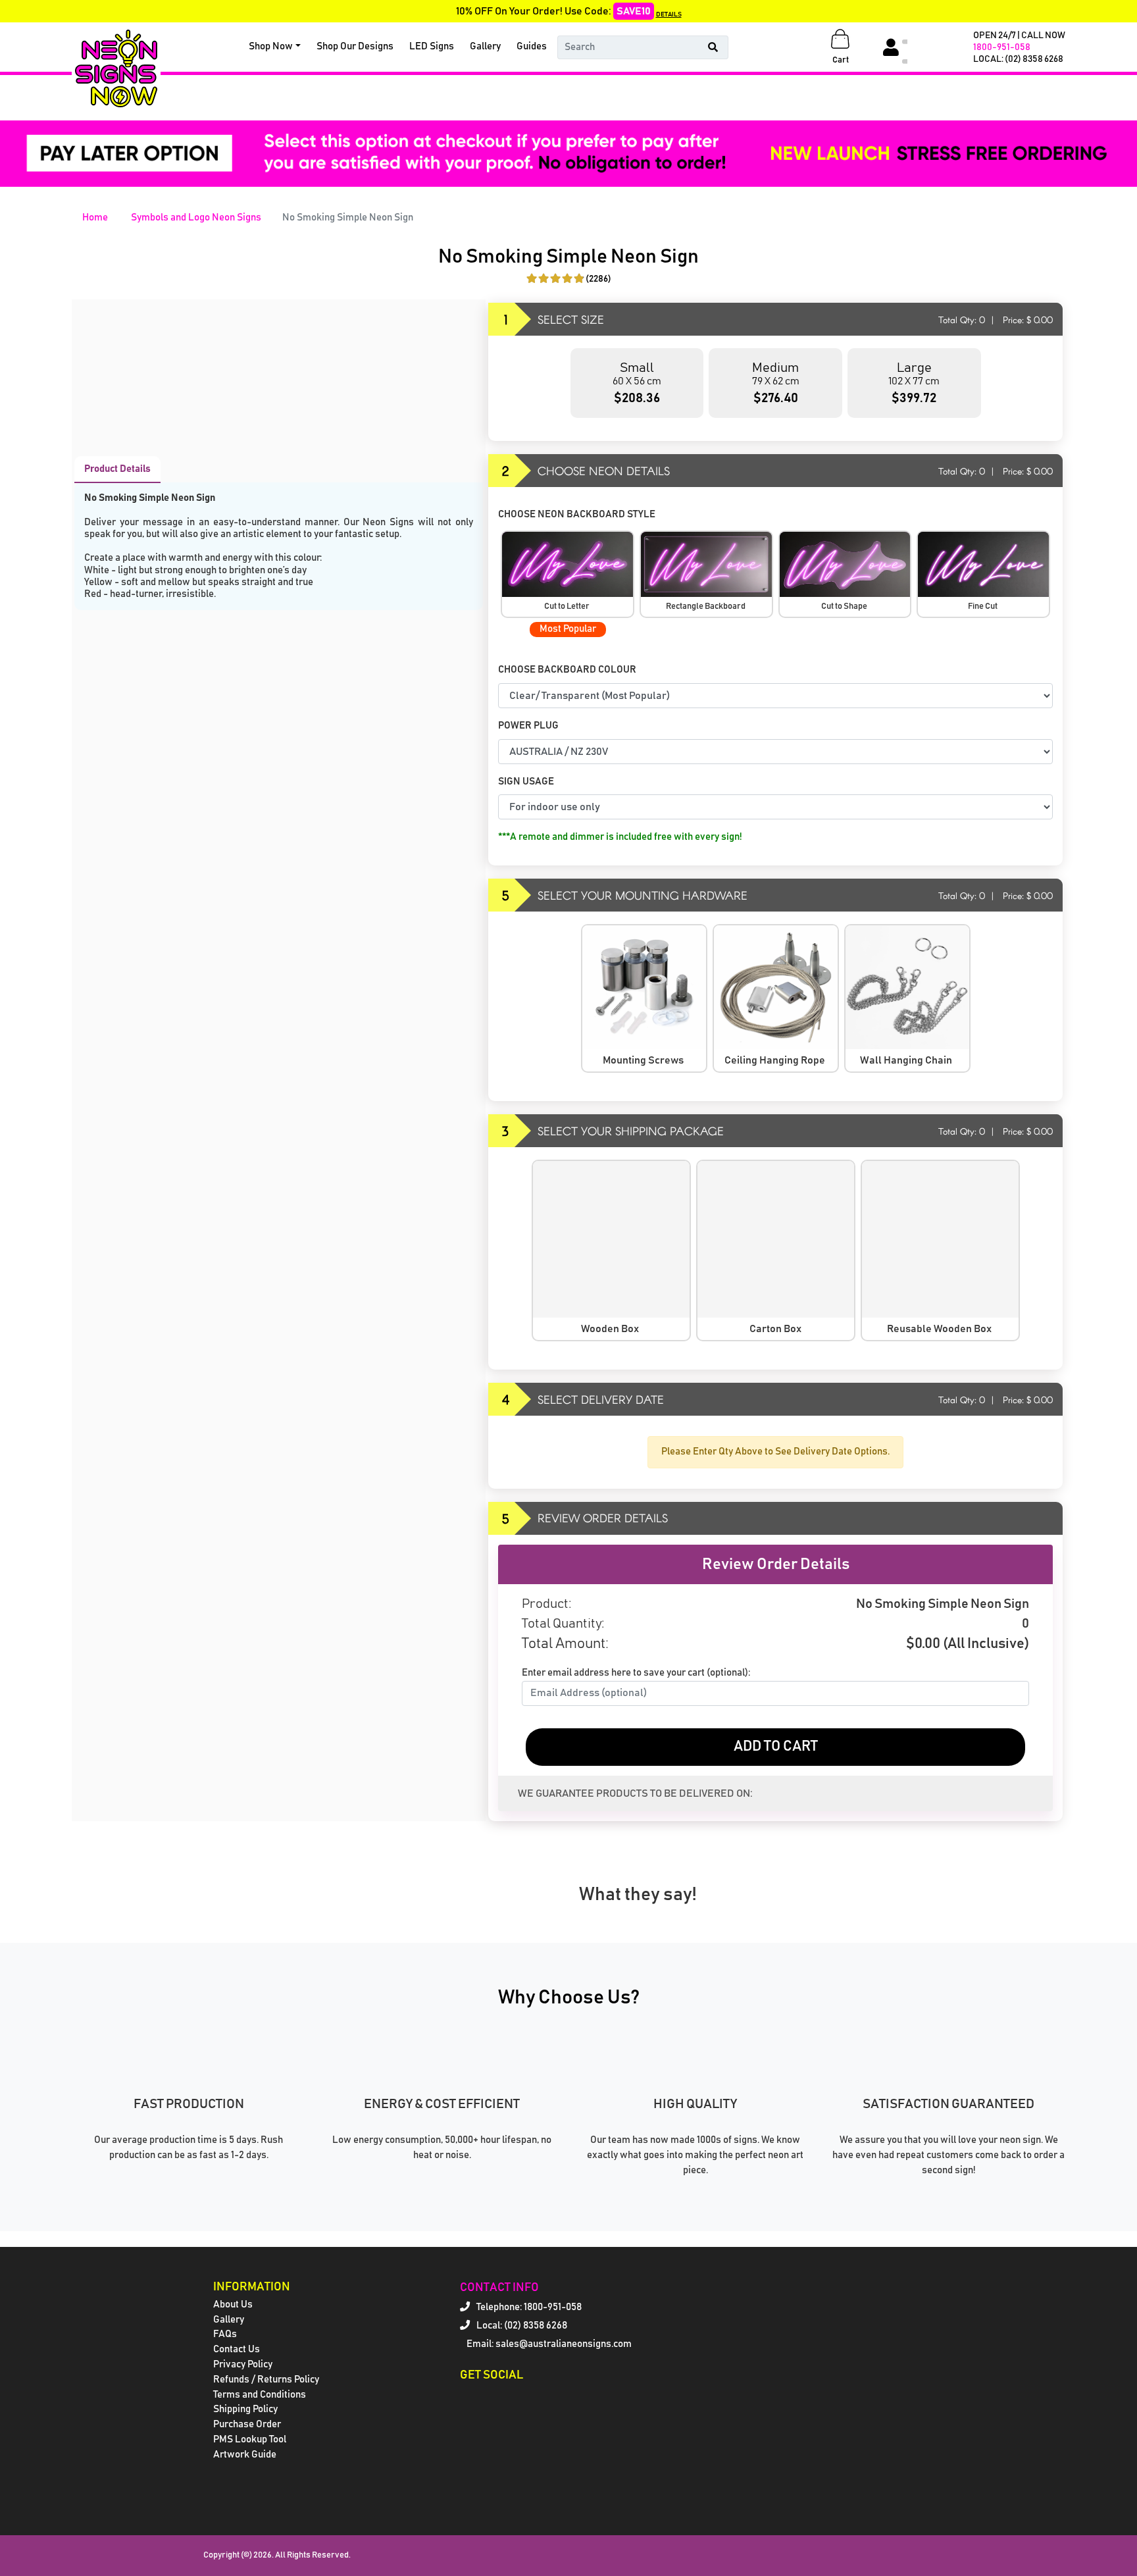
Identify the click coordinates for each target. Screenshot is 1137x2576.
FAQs (225, 2334)
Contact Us (237, 2349)
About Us (233, 2305)
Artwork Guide (245, 2455)
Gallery (485, 46)
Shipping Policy (245, 2409)
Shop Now (271, 46)
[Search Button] (713, 47)
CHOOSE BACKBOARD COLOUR (568, 670)
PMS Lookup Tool (250, 2439)
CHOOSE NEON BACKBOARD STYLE (578, 514)
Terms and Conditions (260, 2395)
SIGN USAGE (527, 782)
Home (95, 218)
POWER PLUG (528, 726)
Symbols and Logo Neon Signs (196, 218)
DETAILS (669, 14)
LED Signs (432, 46)
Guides (532, 46)
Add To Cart (776, 1747)
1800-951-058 (1002, 47)
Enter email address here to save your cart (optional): (636, 1673)
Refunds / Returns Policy (266, 2380)
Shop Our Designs (355, 46)
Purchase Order (247, 2424)
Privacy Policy (243, 2364)
